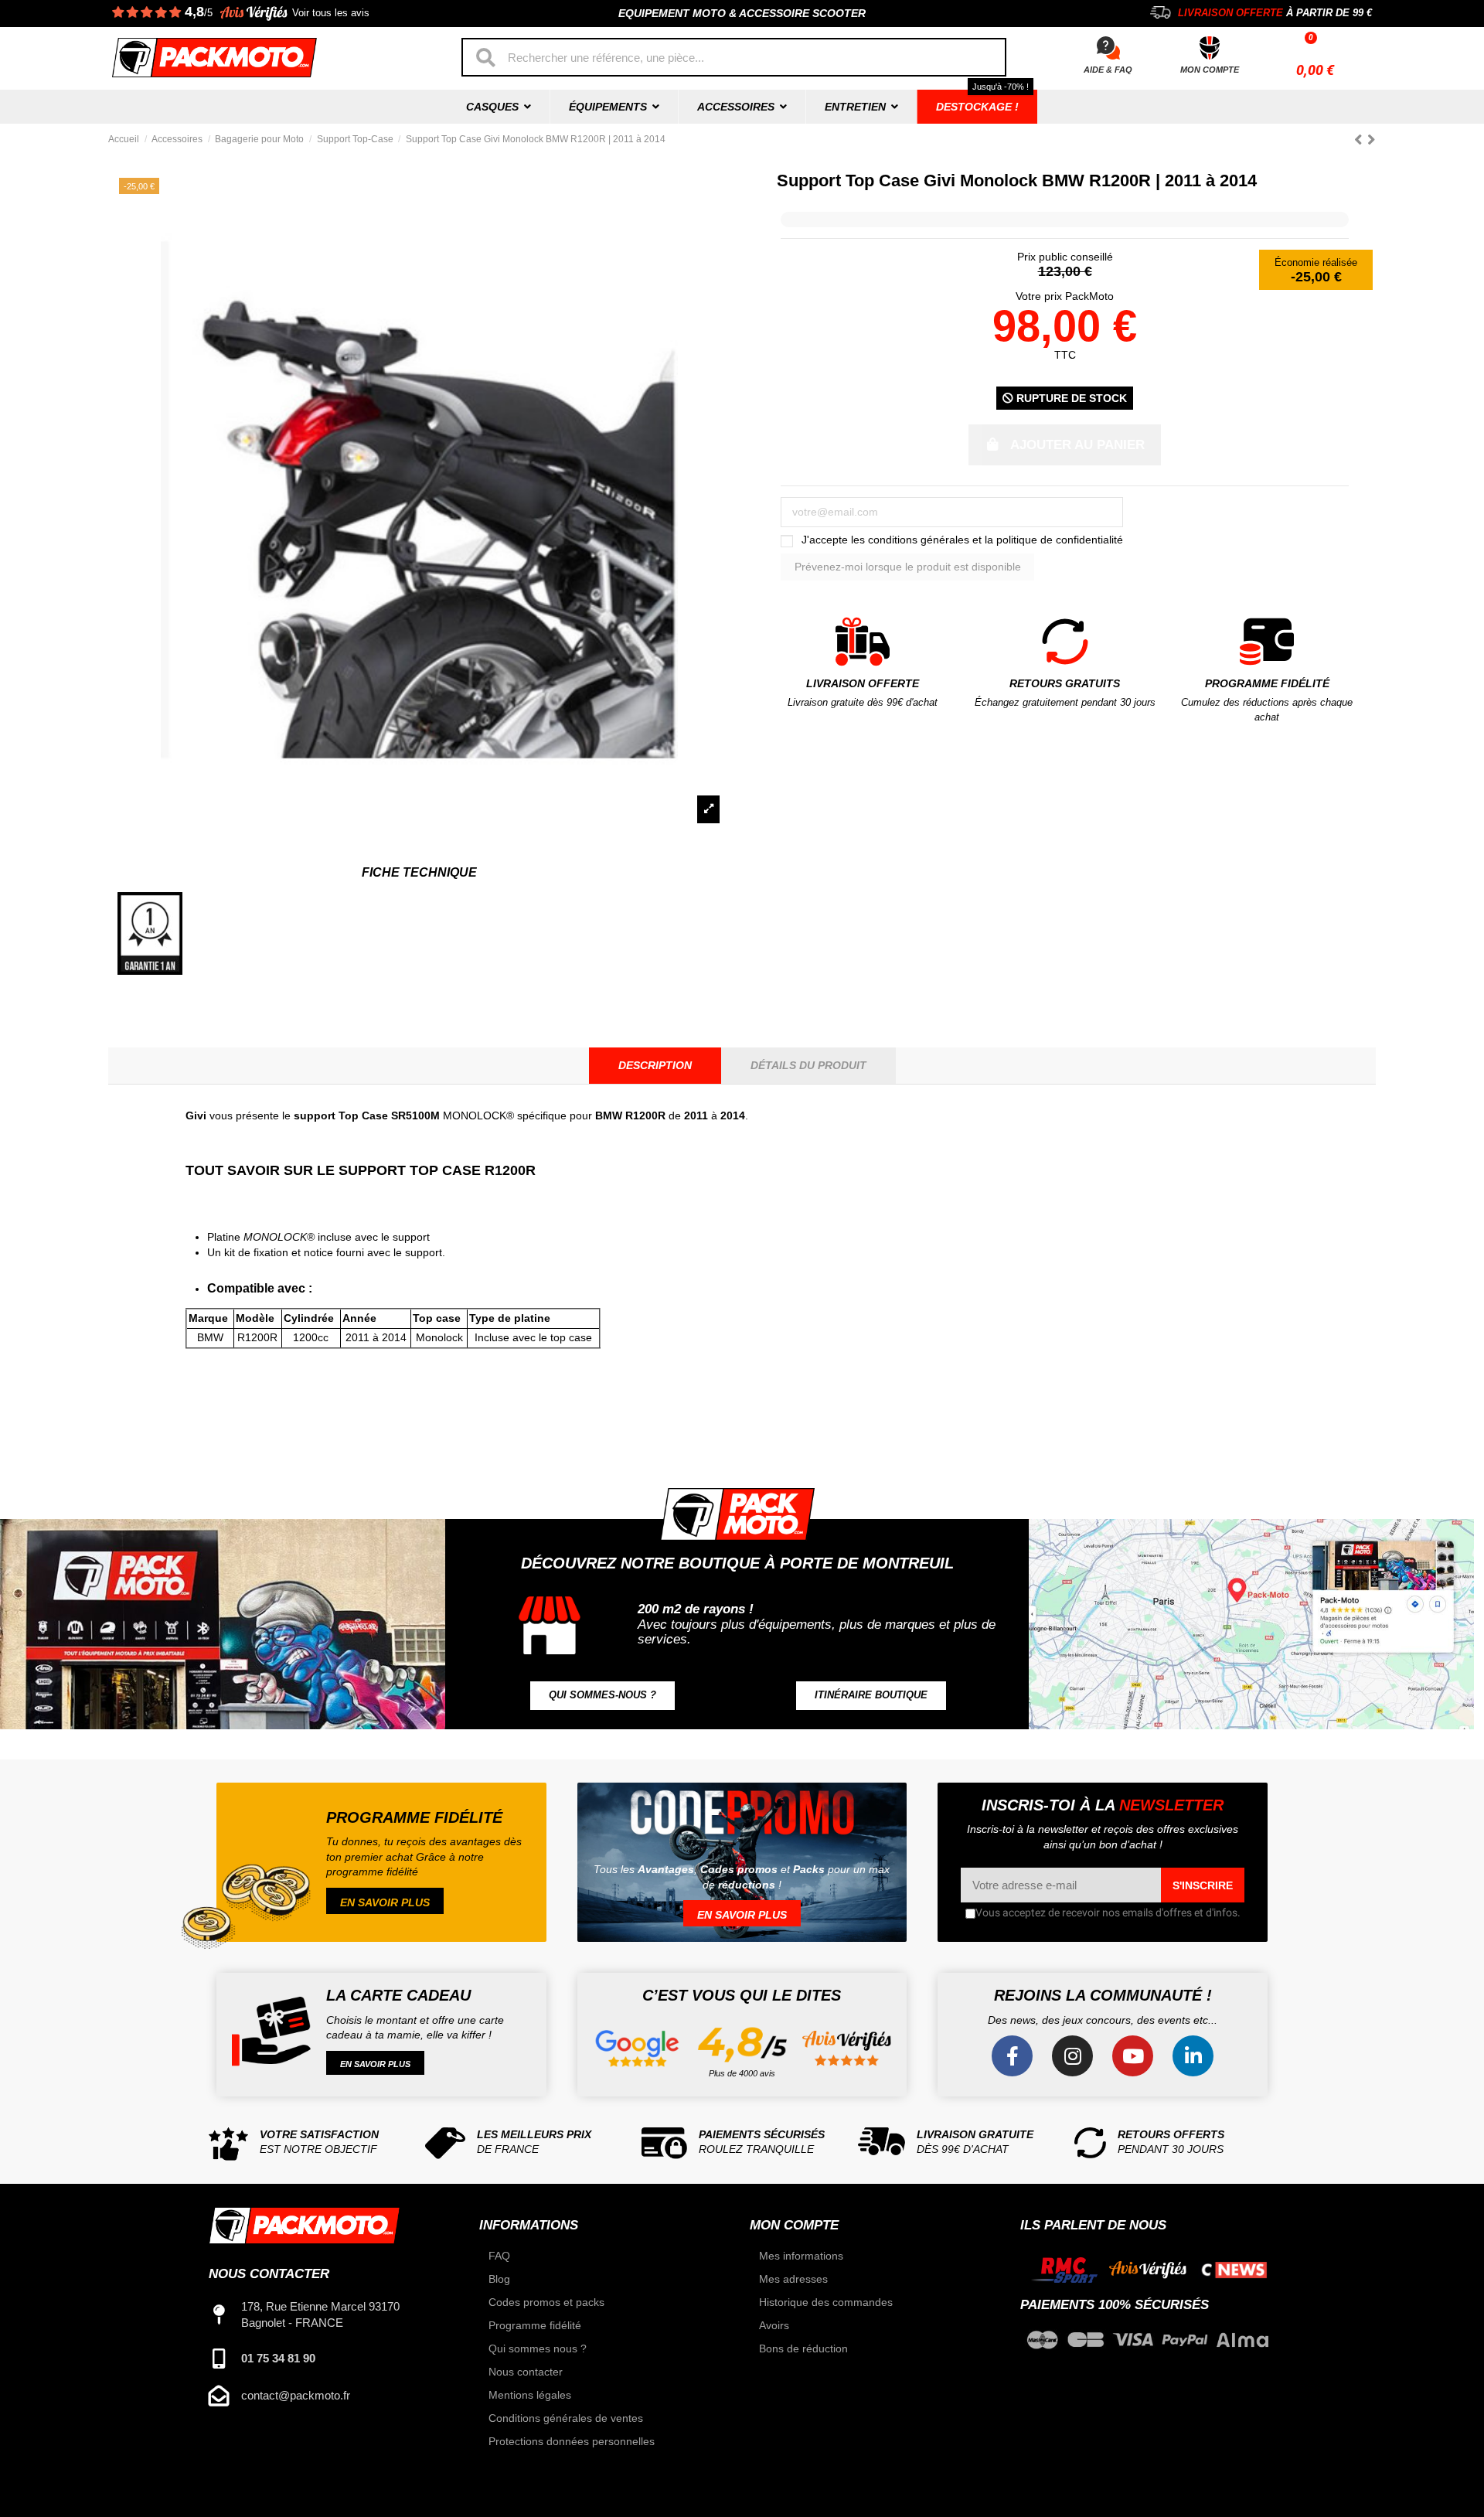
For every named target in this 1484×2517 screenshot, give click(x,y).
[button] (602, 1696)
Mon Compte (1210, 70)
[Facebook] (1012, 2056)
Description (655, 1065)
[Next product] (1372, 140)
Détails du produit (808, 1065)
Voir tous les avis (331, 13)
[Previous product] (1361, 140)
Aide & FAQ (1108, 70)
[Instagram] (1072, 2056)
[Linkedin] (1193, 2056)
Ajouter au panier (1077, 445)
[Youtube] (1133, 2056)
